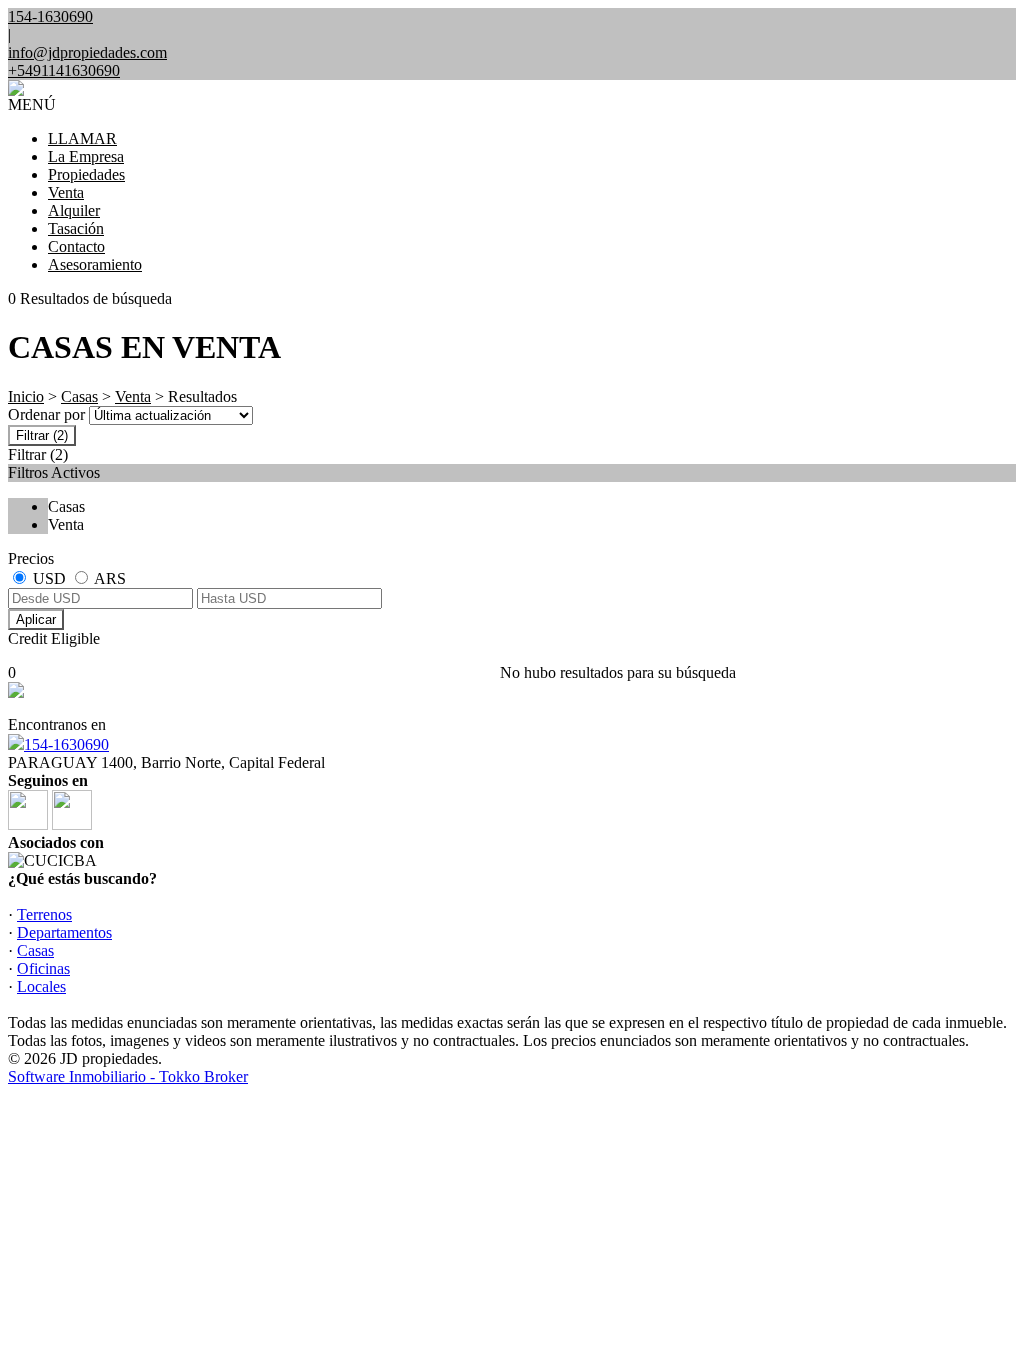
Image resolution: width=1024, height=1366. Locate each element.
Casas (79, 396)
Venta (66, 192)
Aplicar (36, 619)
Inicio (26, 396)
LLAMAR (82, 138)
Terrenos (44, 914)
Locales (41, 986)
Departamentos (64, 932)
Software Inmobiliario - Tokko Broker (128, 1076)
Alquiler (74, 210)
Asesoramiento (95, 264)
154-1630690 (66, 744)
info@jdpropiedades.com (87, 52)
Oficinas (43, 968)
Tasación (76, 228)
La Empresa (86, 156)
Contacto (76, 246)
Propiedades (86, 174)
